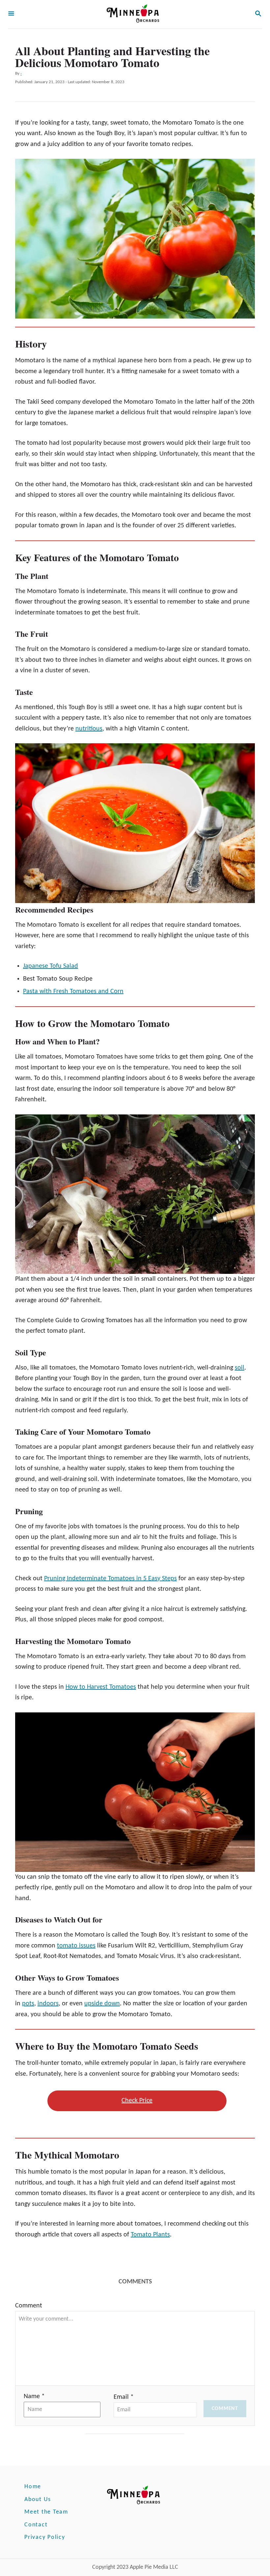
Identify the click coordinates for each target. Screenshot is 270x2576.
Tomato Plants (150, 2235)
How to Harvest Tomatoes (101, 1687)
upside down (102, 2004)
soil (240, 1368)
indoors (48, 2004)
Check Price (137, 2101)
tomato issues (76, 1946)
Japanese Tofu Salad (51, 966)
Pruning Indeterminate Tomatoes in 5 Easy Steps (110, 1579)
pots (28, 2004)
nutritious (89, 729)
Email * (124, 2397)
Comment (29, 2306)
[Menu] (11, 14)
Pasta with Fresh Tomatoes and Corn (73, 991)
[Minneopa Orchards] (134, 14)
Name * (34, 2397)
